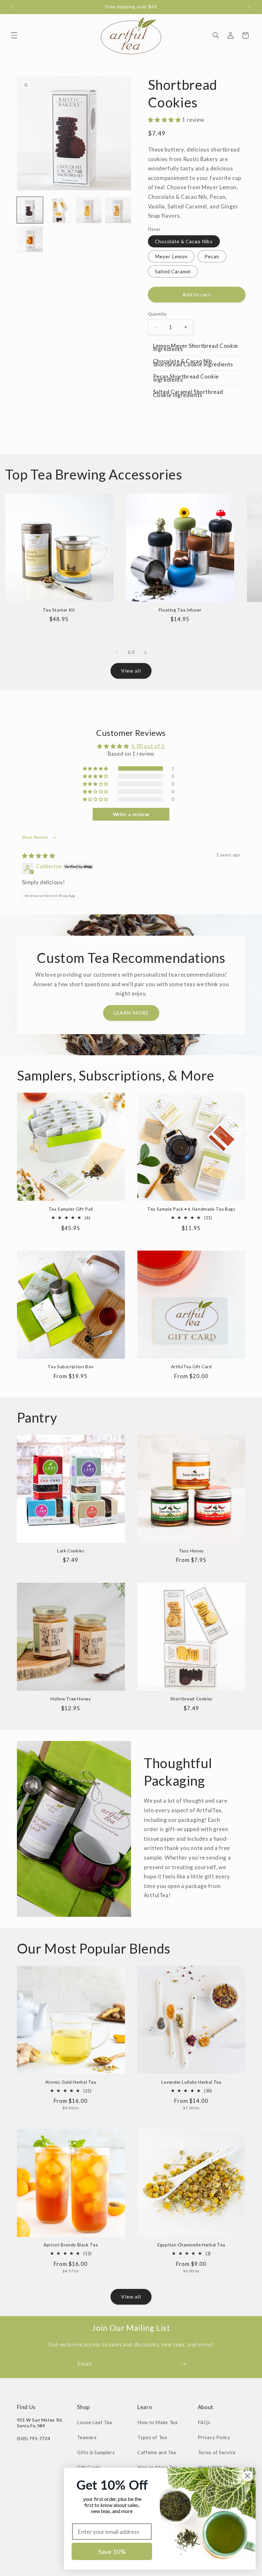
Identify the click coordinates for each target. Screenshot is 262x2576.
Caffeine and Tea (157, 2452)
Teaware (87, 2437)
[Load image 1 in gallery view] (30, 210)
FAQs (204, 2422)
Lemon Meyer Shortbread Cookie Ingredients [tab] (196, 347)
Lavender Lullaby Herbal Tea (191, 2082)
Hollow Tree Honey (71, 1699)
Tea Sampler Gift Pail (71, 1209)
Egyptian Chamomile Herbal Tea (191, 2245)
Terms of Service (217, 2452)
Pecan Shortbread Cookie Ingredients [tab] (186, 378)
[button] (14, 35)
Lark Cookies (71, 1551)
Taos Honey (191, 1551)
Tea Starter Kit (59, 610)
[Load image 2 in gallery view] (59, 210)
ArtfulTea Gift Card (191, 1367)
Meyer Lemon (171, 256)
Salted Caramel (173, 271)
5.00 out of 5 (148, 746)
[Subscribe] (184, 2364)
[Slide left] (117, 652)
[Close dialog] (247, 2476)
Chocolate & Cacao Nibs (184, 241)
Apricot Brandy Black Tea (71, 2245)
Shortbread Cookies (191, 1699)
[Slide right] (145, 652)
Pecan (212, 256)
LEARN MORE (131, 1013)
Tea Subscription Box (71, 1367)
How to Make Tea (157, 2422)
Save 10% (112, 2551)
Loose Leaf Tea (95, 2422)
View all (131, 671)
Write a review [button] (131, 814)
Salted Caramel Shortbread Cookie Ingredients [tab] (188, 393)
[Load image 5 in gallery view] (30, 239)
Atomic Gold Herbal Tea (71, 2082)
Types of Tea (152, 2437)
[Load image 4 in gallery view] (118, 210)
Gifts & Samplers (96, 2452)
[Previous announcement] (13, 7)
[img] (39, 856)
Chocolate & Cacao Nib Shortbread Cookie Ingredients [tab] (193, 363)
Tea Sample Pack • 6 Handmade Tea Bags (191, 1209)
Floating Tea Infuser (180, 610)
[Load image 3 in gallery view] (89, 210)
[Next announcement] (249, 7)
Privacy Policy (214, 2437)
